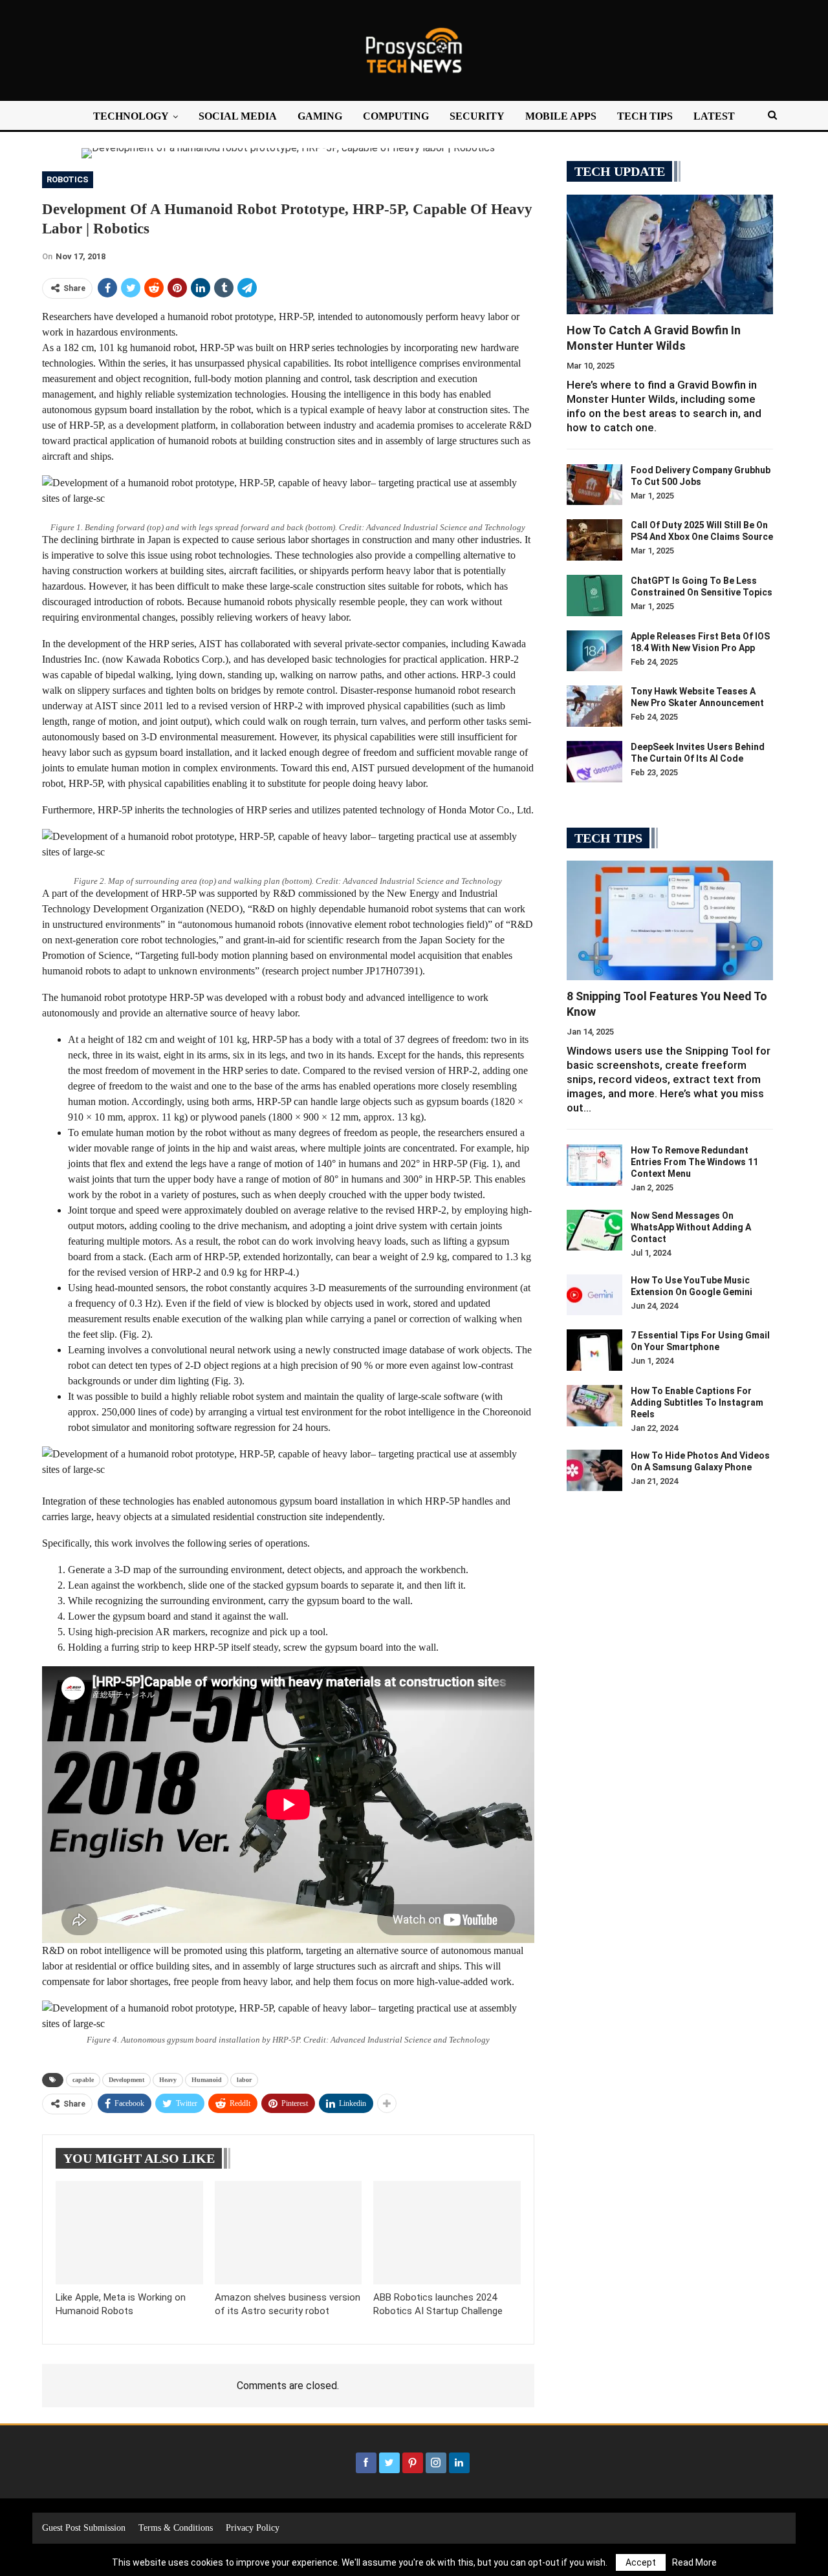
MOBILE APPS (561, 116)
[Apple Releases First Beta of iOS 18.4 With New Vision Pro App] (594, 651)
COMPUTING (396, 116)
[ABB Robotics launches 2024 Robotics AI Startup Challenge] (447, 2232)
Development (126, 2080)
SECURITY (477, 116)
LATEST (714, 116)
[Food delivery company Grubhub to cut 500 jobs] (594, 485)
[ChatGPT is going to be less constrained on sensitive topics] (594, 596)
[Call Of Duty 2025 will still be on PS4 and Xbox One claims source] (594, 540)
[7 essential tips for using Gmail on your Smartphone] (594, 1350)
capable (83, 2080)
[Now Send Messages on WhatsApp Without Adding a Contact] (594, 1230)
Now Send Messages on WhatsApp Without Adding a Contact (691, 1227)
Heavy (168, 2080)
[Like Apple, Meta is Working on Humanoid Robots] (129, 2232)
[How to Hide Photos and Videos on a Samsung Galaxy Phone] (594, 1470)
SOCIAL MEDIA (238, 116)
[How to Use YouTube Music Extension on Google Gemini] (594, 1295)
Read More (694, 2562)
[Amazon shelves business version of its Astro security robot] (289, 2232)
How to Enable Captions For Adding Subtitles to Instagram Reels (697, 1402)
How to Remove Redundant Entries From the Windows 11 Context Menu (694, 1162)
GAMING (320, 116)
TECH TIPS (645, 116)
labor (244, 2080)
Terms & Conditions (176, 2528)
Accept (641, 2562)
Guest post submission (84, 2528)
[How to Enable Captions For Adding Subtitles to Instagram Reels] (594, 1406)
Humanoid (207, 2080)
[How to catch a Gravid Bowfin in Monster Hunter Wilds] (670, 254)
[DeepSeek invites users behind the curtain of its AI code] (594, 762)
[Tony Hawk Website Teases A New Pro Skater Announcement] (594, 706)
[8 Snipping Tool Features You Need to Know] (670, 920)
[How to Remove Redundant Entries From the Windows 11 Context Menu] (594, 1165)
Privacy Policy (253, 2528)
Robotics (68, 179)
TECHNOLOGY (131, 116)
